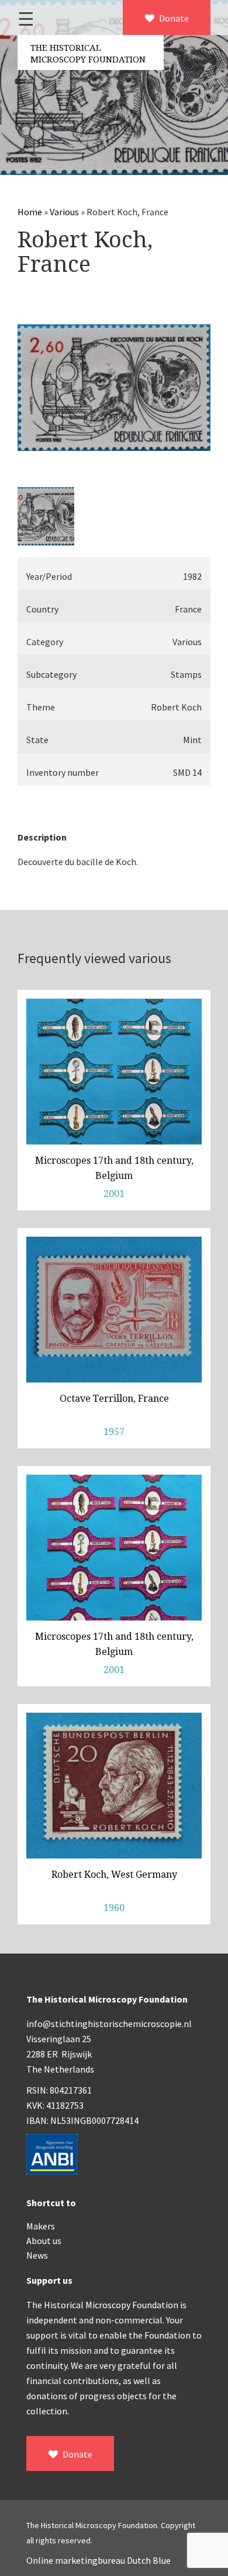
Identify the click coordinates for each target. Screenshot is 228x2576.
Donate (173, 18)
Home (30, 212)
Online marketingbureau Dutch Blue (99, 2560)
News (37, 2255)
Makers (41, 2226)
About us (44, 2241)
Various (64, 212)
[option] (114, 388)
